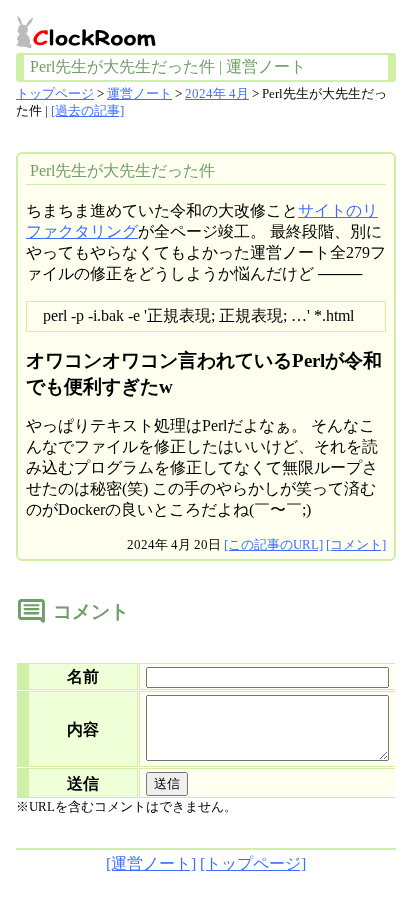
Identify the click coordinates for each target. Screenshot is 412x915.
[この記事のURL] (273, 545)
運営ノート (139, 94)
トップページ (55, 94)
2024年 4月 (217, 94)
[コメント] (356, 545)
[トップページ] (253, 863)
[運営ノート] (151, 863)
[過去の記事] (87, 111)
